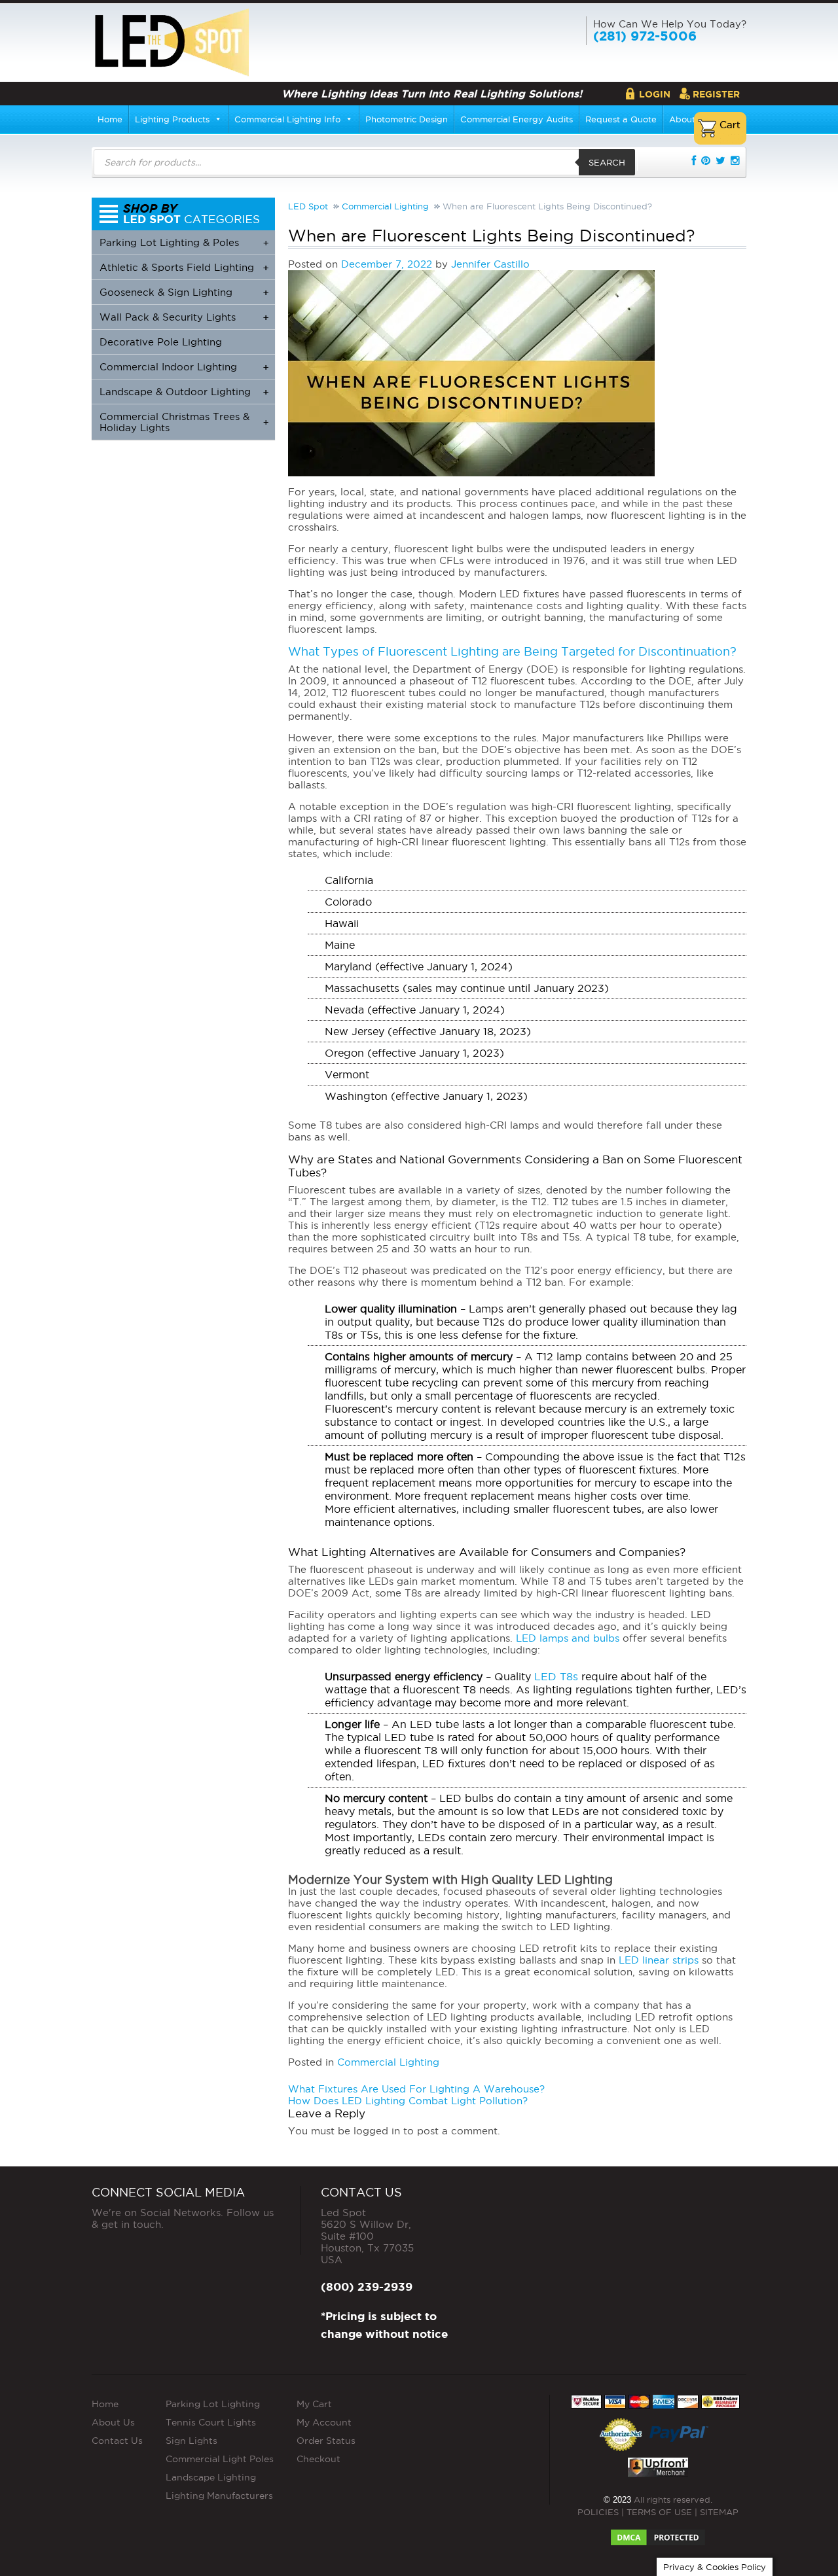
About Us (113, 2422)
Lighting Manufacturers (219, 2495)
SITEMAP (719, 2511)
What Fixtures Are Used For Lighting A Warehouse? (416, 2089)
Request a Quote (621, 119)
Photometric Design (407, 119)
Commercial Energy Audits (517, 119)
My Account (324, 2422)
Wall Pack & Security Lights (184, 317)
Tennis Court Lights (211, 2422)
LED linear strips (659, 1960)
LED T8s (556, 1676)
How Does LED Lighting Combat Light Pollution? (408, 2101)
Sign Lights (191, 2440)
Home (110, 119)
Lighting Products (172, 119)
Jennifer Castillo (490, 264)
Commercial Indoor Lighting (184, 367)
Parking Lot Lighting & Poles (184, 242)
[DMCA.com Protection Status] (658, 2533)
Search (607, 162)
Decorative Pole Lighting (161, 342)
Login (655, 94)
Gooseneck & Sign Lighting (184, 292)
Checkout (319, 2458)
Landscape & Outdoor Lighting (184, 392)
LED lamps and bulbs (568, 1638)
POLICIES (598, 2511)
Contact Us (117, 2440)
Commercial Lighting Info (287, 119)
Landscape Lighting (211, 2477)
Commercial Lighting (388, 2062)
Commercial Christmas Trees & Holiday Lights (184, 422)
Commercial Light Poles (220, 2458)
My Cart (314, 2403)
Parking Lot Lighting (213, 2403)
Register (716, 94)
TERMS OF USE (659, 2511)
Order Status (326, 2440)
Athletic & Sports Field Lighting (184, 267)
